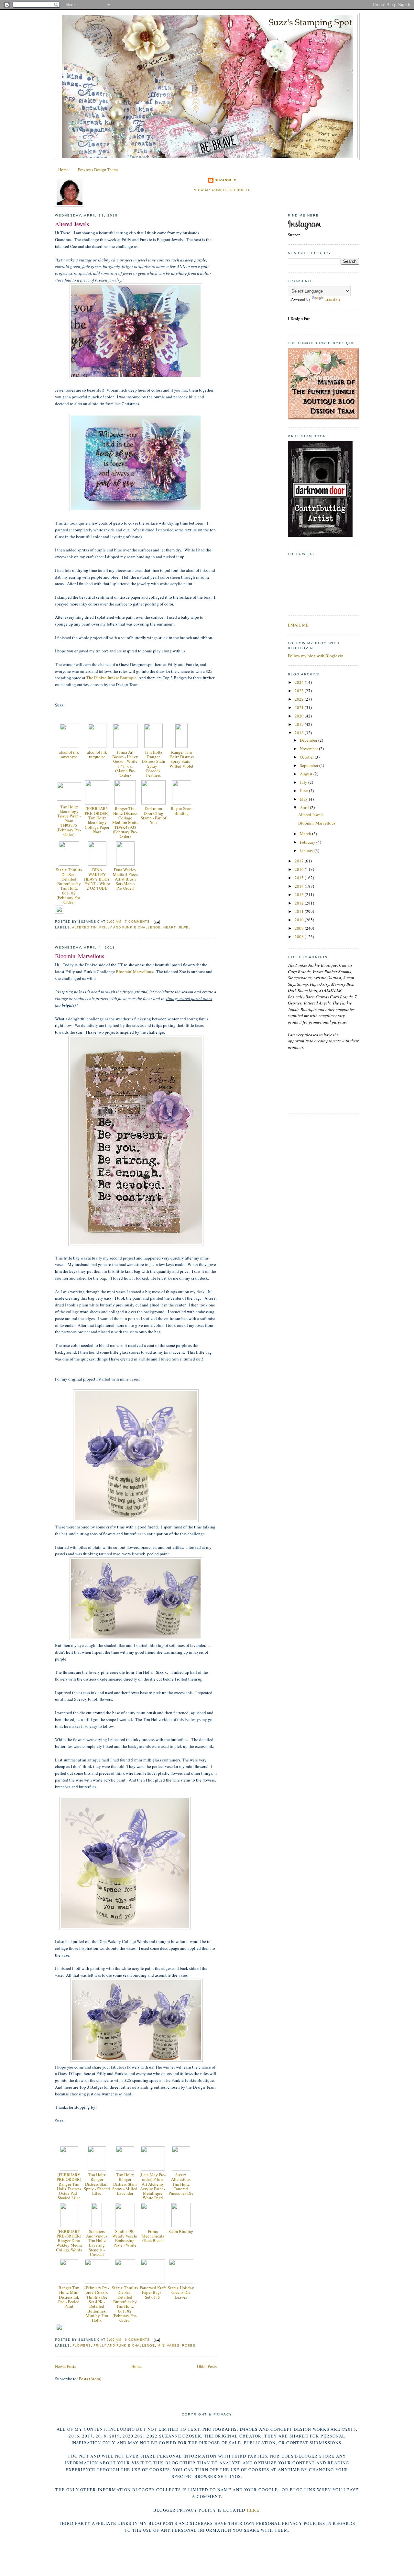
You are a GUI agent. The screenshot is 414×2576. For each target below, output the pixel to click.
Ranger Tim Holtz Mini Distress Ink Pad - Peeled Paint (69, 2297)
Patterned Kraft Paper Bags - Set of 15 (153, 2292)
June (304, 791)
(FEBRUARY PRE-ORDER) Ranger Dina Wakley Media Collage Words (69, 2241)
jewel (185, 927)
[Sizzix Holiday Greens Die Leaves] (181, 2282)
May (304, 799)
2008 (300, 937)
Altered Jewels (72, 224)
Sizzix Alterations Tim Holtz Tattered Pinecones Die (181, 2184)
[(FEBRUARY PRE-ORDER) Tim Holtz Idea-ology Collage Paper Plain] (97, 803)
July (304, 782)
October (307, 757)
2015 (300, 878)
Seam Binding (181, 2231)
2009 (300, 928)
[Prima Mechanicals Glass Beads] (153, 2226)
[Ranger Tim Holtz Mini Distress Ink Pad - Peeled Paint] (69, 2282)
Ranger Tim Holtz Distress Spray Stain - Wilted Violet (182, 759)
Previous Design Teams (98, 170)
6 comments (137, 2340)
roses (189, 2345)
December (309, 740)
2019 (300, 724)
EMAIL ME (298, 625)
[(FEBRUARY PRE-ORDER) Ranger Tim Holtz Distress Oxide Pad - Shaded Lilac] (69, 2169)
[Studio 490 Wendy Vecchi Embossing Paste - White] (125, 2226)
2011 (300, 911)
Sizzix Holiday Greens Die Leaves (181, 2292)
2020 (300, 716)
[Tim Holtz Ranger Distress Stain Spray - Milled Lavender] (125, 2169)
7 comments (137, 922)
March (306, 834)
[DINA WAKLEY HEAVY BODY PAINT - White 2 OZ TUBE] (97, 864)
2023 (300, 691)
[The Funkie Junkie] (323, 418)
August (307, 774)
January (307, 850)
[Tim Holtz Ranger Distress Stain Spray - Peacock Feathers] (153, 746)
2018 (300, 733)
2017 (300, 861)
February (308, 842)
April (305, 807)
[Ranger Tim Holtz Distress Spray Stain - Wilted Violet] (181, 746)
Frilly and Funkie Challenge (130, 927)
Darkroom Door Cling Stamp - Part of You (153, 815)
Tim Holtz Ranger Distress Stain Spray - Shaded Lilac (97, 2184)
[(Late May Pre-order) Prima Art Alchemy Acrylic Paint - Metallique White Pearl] (153, 2169)
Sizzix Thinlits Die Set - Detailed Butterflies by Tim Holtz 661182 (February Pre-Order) (69, 886)
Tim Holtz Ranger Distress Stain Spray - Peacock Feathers (153, 764)
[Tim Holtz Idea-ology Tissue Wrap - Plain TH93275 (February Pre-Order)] (69, 799)
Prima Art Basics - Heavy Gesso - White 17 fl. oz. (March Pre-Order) (125, 764)
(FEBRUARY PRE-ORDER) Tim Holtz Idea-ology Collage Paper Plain (97, 820)
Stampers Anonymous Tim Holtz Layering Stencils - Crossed (97, 2243)
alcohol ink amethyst (69, 754)
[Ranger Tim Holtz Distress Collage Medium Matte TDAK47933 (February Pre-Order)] (125, 803)
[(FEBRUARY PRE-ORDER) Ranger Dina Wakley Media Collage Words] (69, 2226)
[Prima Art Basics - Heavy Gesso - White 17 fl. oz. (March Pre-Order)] (125, 746)
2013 (300, 894)
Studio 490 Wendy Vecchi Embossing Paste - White (125, 2238)
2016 (300, 869)
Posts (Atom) (90, 2379)
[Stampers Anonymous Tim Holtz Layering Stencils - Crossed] (97, 2226)
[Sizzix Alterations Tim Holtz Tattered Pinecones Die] (181, 2169)
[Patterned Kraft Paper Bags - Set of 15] (153, 2282)
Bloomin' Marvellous (80, 956)
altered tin (84, 927)
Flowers (82, 2345)
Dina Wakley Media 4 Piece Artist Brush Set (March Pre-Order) (125, 879)
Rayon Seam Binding (182, 811)
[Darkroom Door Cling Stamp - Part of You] (153, 803)
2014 (300, 886)
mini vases (169, 2345)
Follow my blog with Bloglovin (316, 656)
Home (63, 170)
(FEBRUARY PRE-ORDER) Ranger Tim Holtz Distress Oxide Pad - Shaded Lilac (69, 2186)
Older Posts (207, 2366)
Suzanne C (226, 180)
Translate (333, 299)
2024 (300, 682)
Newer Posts (65, 2366)
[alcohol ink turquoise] (97, 746)
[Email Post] (156, 922)
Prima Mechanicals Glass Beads (153, 2236)
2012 (300, 903)
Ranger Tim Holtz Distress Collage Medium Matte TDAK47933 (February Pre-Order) (125, 822)
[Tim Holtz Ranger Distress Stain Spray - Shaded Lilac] (97, 2169)
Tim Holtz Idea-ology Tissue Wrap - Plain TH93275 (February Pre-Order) (69, 821)
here (253, 2510)
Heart (169, 927)
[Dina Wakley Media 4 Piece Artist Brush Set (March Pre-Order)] (125, 864)
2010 (300, 920)
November (309, 749)
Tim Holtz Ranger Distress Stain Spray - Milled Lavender (125, 2184)
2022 (300, 699)
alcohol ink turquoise (97, 754)
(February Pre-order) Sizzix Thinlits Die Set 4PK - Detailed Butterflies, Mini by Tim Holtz (97, 2304)
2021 (300, 707)
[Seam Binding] (181, 2226)
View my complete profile (222, 190)
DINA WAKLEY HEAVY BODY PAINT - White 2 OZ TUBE (97, 879)
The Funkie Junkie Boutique (111, 678)
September (310, 765)
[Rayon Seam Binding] (182, 803)
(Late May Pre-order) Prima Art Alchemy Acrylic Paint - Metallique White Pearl (153, 2186)
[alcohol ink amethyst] (69, 746)
